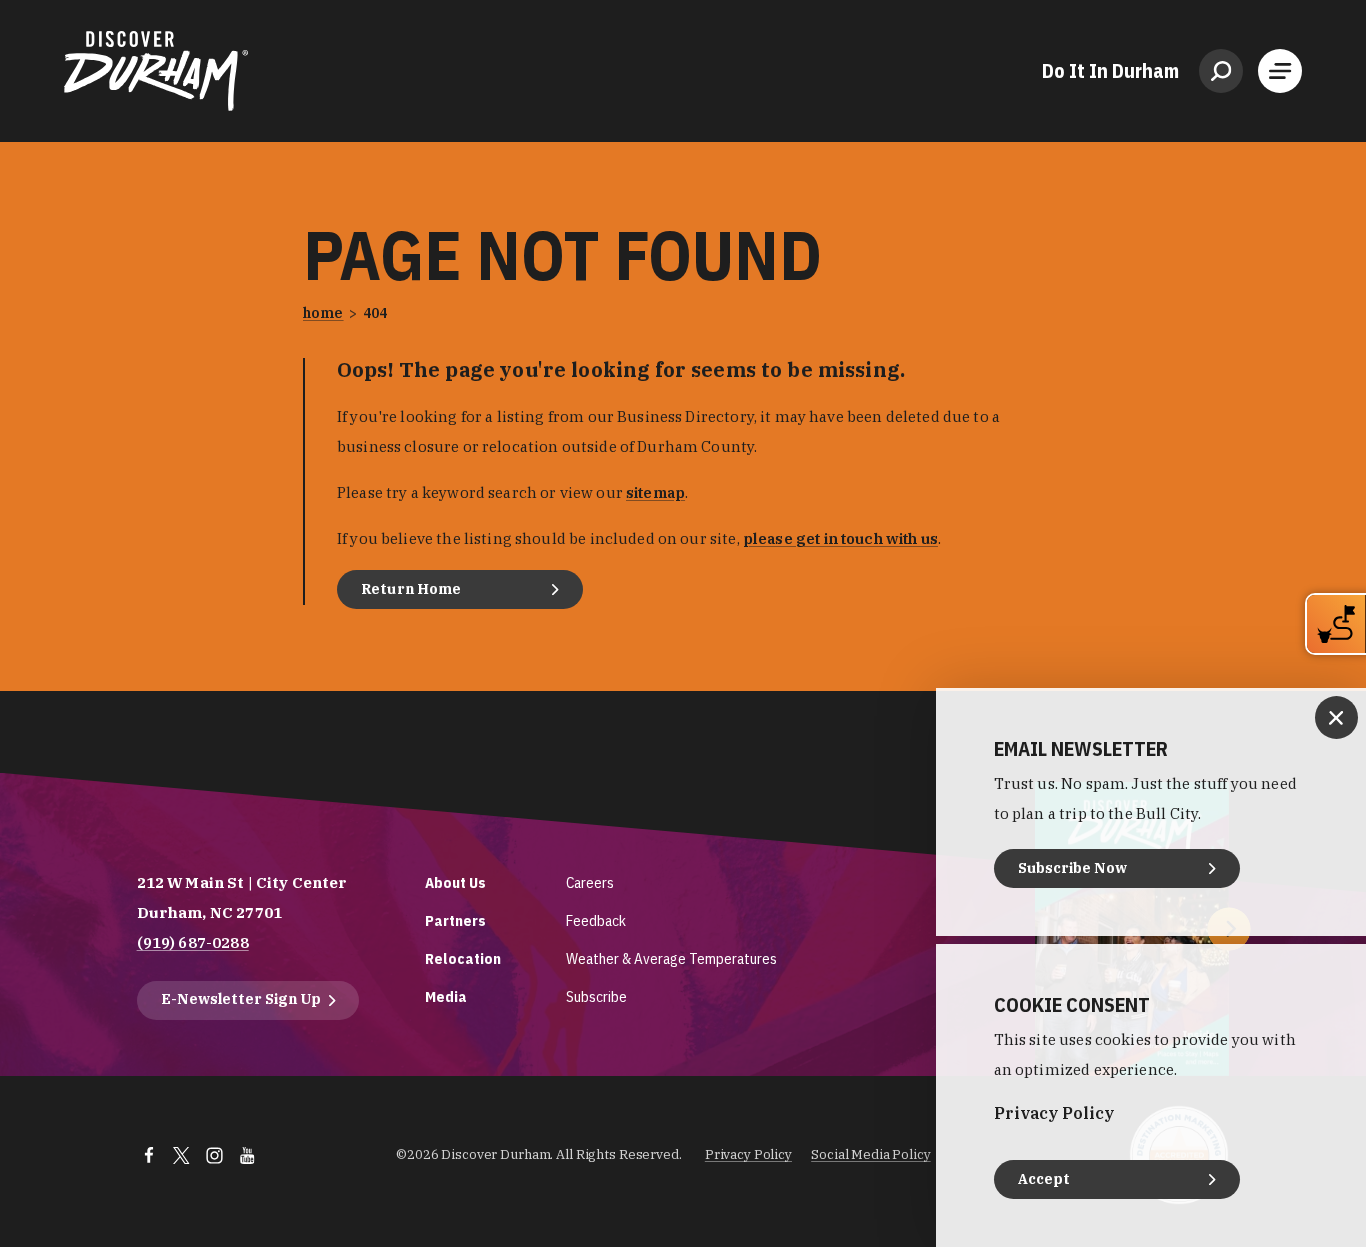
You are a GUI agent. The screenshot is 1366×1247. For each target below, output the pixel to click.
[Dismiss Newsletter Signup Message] (1336, 717)
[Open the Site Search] (1221, 71)
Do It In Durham (1110, 71)
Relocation (463, 958)
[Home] (156, 71)
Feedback (596, 920)
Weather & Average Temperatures (671, 958)
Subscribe (596, 996)
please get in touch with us (840, 538)
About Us (455, 882)
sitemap (655, 492)
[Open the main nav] (1280, 71)
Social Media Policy (871, 1154)
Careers (590, 882)
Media (446, 996)
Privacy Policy (748, 1154)
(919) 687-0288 (193, 942)
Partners (455, 920)
